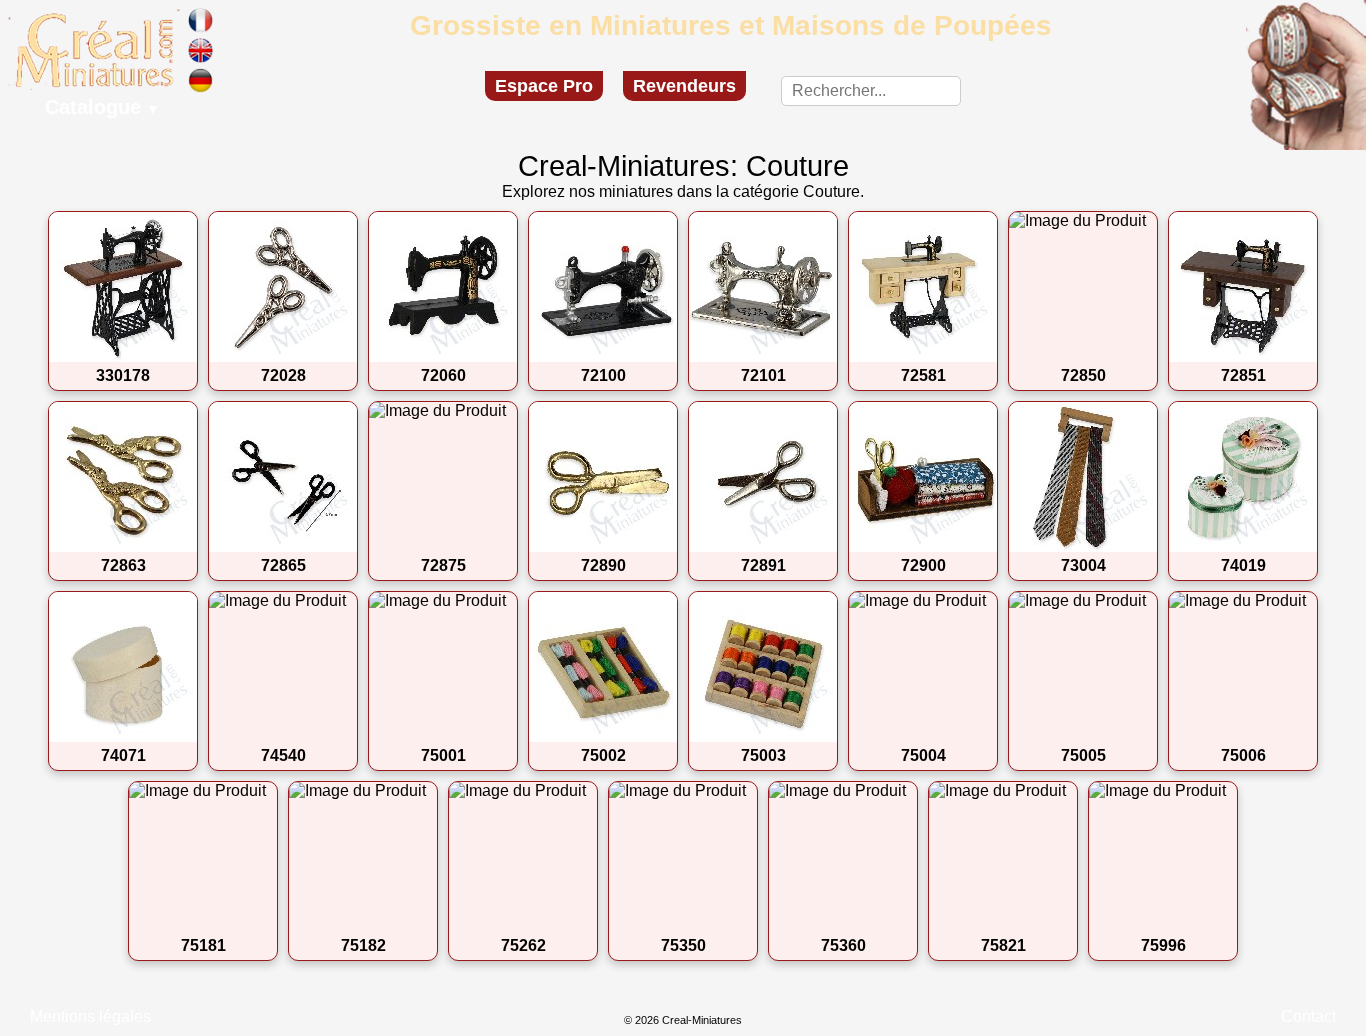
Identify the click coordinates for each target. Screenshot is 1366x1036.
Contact (1308, 1016)
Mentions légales (90, 1016)
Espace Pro (544, 86)
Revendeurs (684, 86)
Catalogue (102, 107)
